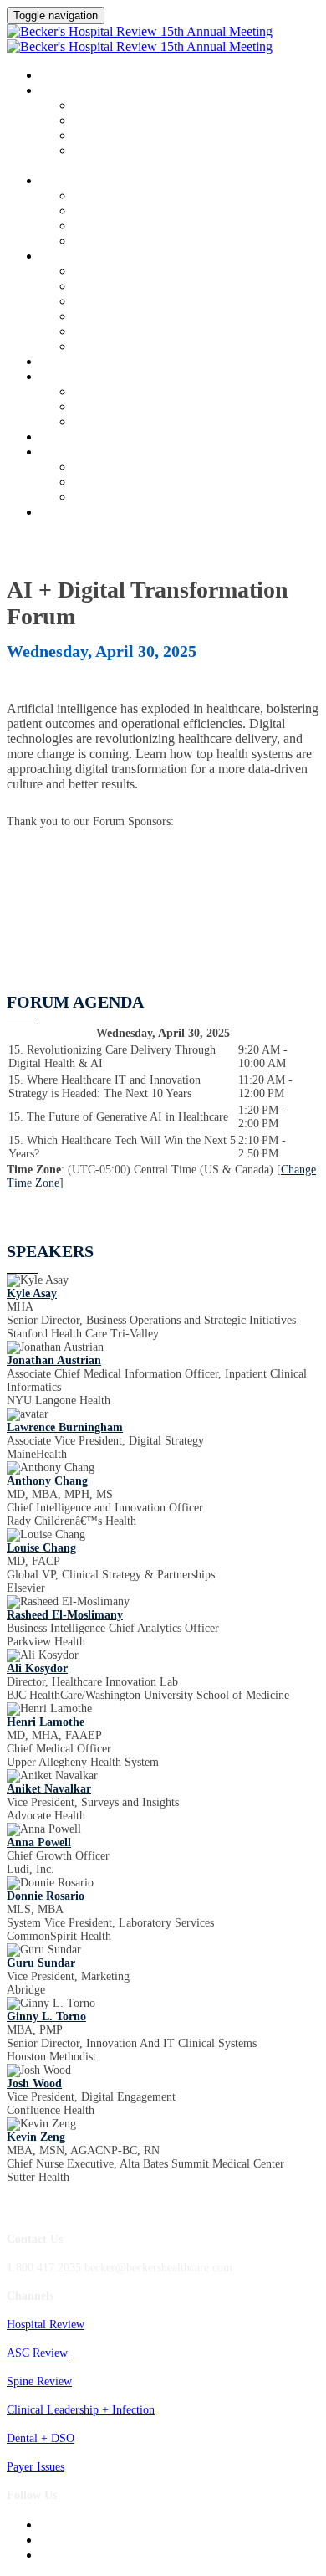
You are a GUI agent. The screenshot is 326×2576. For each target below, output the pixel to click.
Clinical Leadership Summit (122, 257)
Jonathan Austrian (54, 1360)
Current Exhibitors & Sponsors (147, 332)
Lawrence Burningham (65, 1427)
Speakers (67, 182)
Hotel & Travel (110, 287)
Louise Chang (41, 1548)
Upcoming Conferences (129, 467)
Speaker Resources (117, 241)
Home (56, 76)
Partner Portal (107, 317)
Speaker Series (108, 226)
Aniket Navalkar (49, 1789)
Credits (63, 362)
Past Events (101, 498)
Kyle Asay (32, 1293)
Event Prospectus (114, 347)
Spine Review (39, 2381)
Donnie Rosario (46, 1896)
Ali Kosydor (37, 1668)
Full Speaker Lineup (122, 211)
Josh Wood (34, 2083)
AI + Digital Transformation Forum (159, 136)
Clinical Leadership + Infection (81, 2410)
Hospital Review (46, 2325)
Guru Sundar (41, 1963)
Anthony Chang (47, 1481)
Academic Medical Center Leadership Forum (180, 121)
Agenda (62, 91)
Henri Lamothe (46, 1722)
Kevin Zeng (36, 2137)
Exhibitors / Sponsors (103, 377)
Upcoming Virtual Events (134, 482)
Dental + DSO (41, 2438)
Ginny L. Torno (46, 2017)
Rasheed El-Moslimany (65, 1615)
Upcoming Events (90, 453)
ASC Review (37, 2353)
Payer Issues (36, 2467)
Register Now (80, 513)
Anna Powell (39, 1842)
